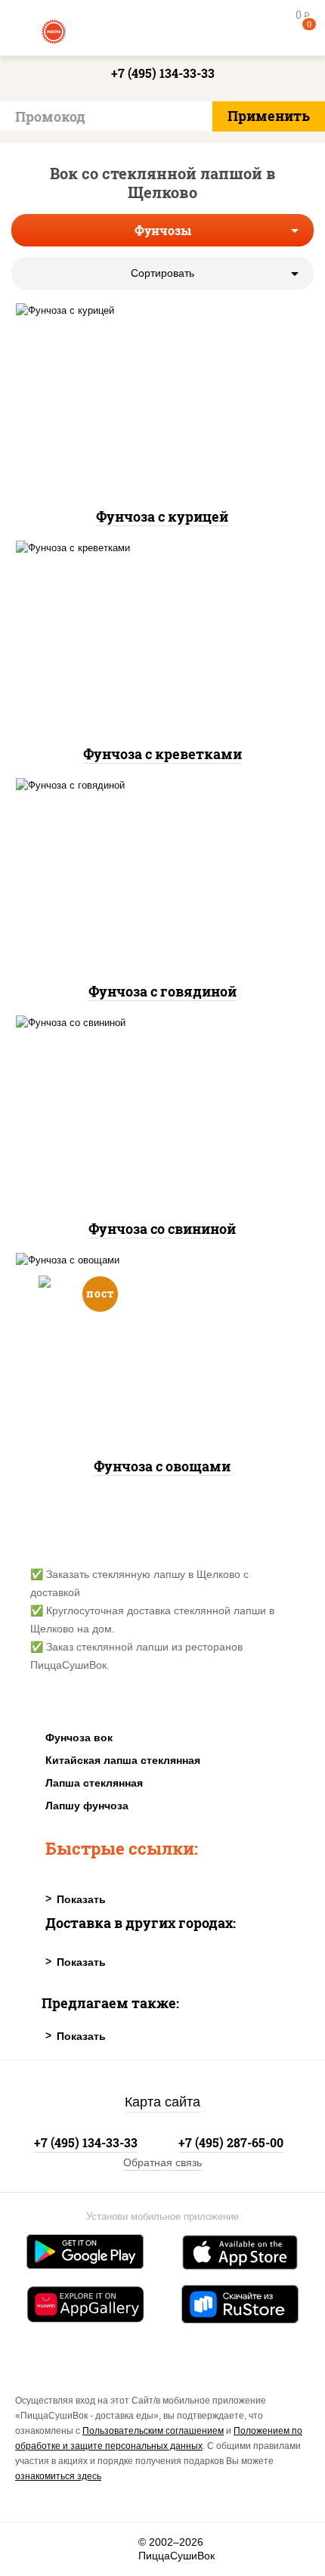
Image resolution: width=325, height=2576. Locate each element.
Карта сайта (162, 2102)
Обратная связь (162, 2162)
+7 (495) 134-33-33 (163, 73)
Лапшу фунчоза (87, 1806)
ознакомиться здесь (58, 2476)
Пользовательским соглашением (153, 2431)
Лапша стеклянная (94, 1783)
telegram (118, 2549)
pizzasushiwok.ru (162, 30)
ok (77, 2549)
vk (36, 2549)
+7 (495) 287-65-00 (231, 2142)
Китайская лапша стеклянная (123, 1760)
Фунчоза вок (79, 1737)
